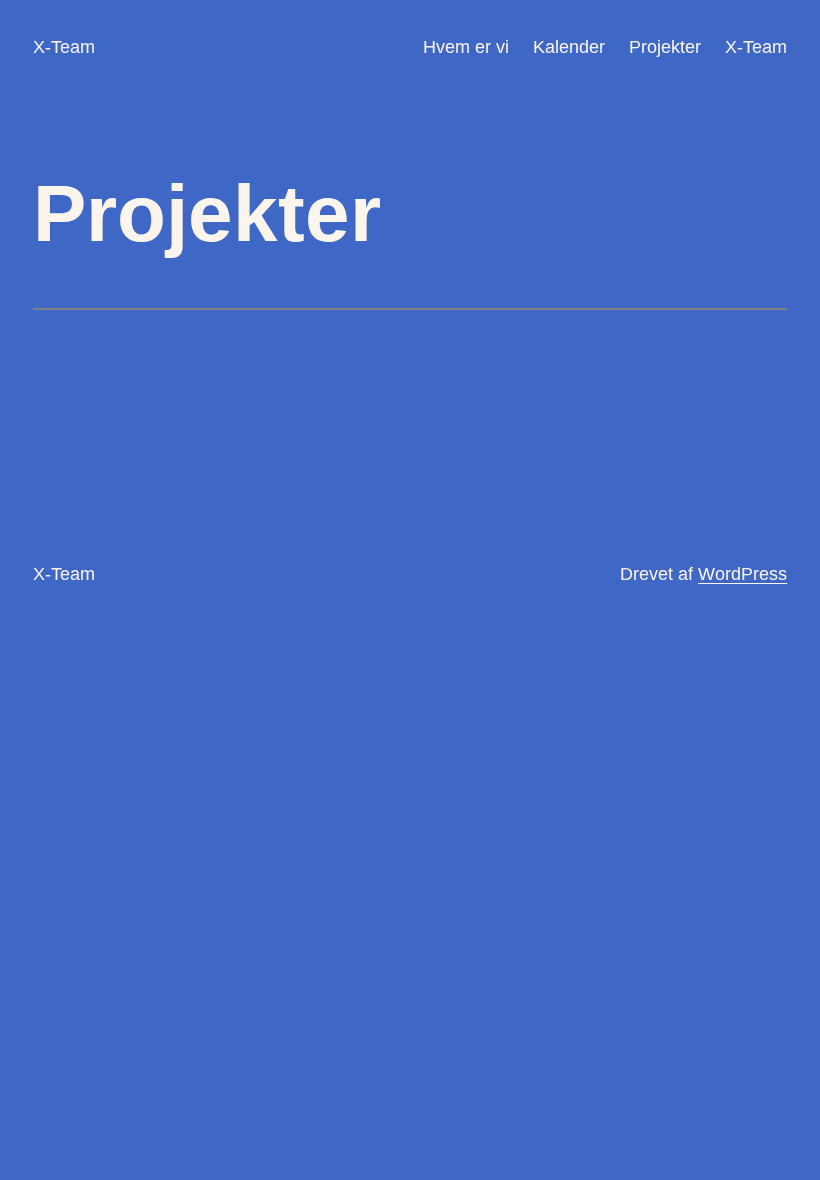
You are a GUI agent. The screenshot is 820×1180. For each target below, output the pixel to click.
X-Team (64, 47)
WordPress (742, 574)
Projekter (665, 47)
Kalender (569, 47)
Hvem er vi (466, 47)
